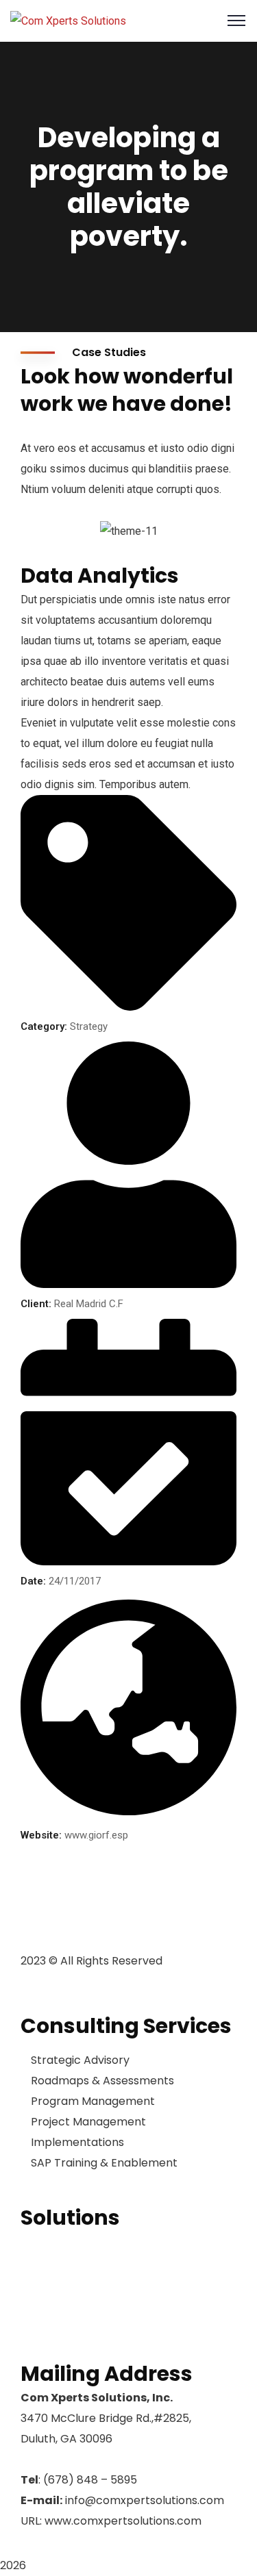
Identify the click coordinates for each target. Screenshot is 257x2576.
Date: (33, 1581)
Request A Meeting (70, 2329)
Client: (36, 1304)
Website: (41, 1835)
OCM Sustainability (70, 2286)
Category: (44, 1026)
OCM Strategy (58, 2264)
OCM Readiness (61, 2242)
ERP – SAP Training (68, 2308)
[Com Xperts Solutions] (68, 20)
